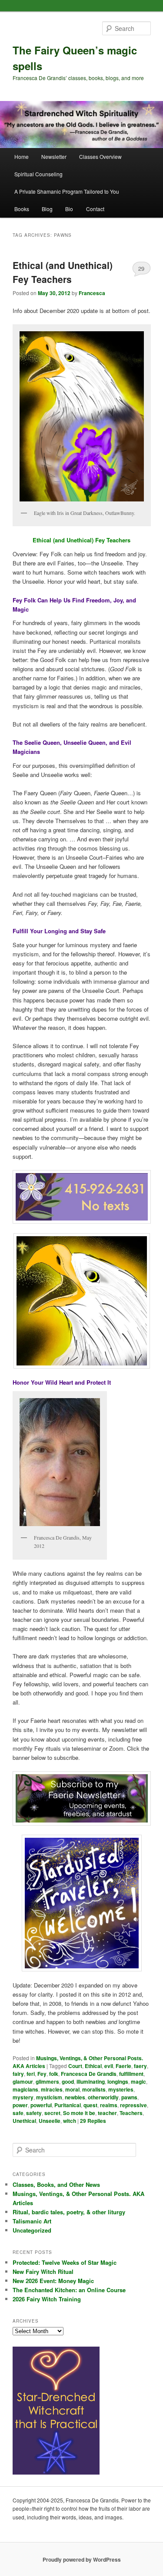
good (68, 2082)
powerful (41, 2105)
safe (18, 2113)
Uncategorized (32, 2230)
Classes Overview (100, 156)
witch (70, 2121)
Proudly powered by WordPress (82, 2559)
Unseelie (50, 2121)
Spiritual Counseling (38, 174)
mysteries (121, 2089)
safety (34, 2113)
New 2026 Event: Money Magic (53, 2281)
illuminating (91, 2082)
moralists (94, 2089)
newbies (75, 2097)
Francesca (92, 293)
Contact (95, 209)
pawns (129, 2097)
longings (118, 2082)
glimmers (47, 2082)
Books (22, 209)
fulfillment (131, 2074)
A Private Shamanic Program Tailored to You (67, 191)
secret (52, 2113)
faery (140, 2066)
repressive (133, 2105)
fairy (18, 2074)
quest (90, 2105)
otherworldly (103, 2097)
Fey (42, 2074)
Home (22, 156)
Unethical (24, 2121)
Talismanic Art (32, 2221)
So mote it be (79, 2113)
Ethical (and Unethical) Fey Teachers (63, 272)
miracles (52, 2089)
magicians (25, 2089)
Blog (47, 209)
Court (75, 2066)
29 (141, 268)
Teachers (131, 2113)
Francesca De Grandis (89, 2074)
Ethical (93, 2066)
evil (109, 2066)
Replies (93, 2121)
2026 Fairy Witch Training (47, 2299)
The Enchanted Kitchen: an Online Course (69, 2290)
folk (54, 2074)
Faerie (123, 2066)
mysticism (49, 2097)
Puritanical (68, 2105)
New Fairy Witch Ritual (43, 2272)
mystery (23, 2097)
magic (138, 2082)
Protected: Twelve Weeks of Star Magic (65, 2262)
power (20, 2105)
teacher (107, 2113)
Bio (69, 209)
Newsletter (54, 156)
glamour (23, 2082)
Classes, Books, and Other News (56, 2184)
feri (31, 2074)
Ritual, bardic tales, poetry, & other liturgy (69, 2212)
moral (72, 2089)
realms (109, 2105)
